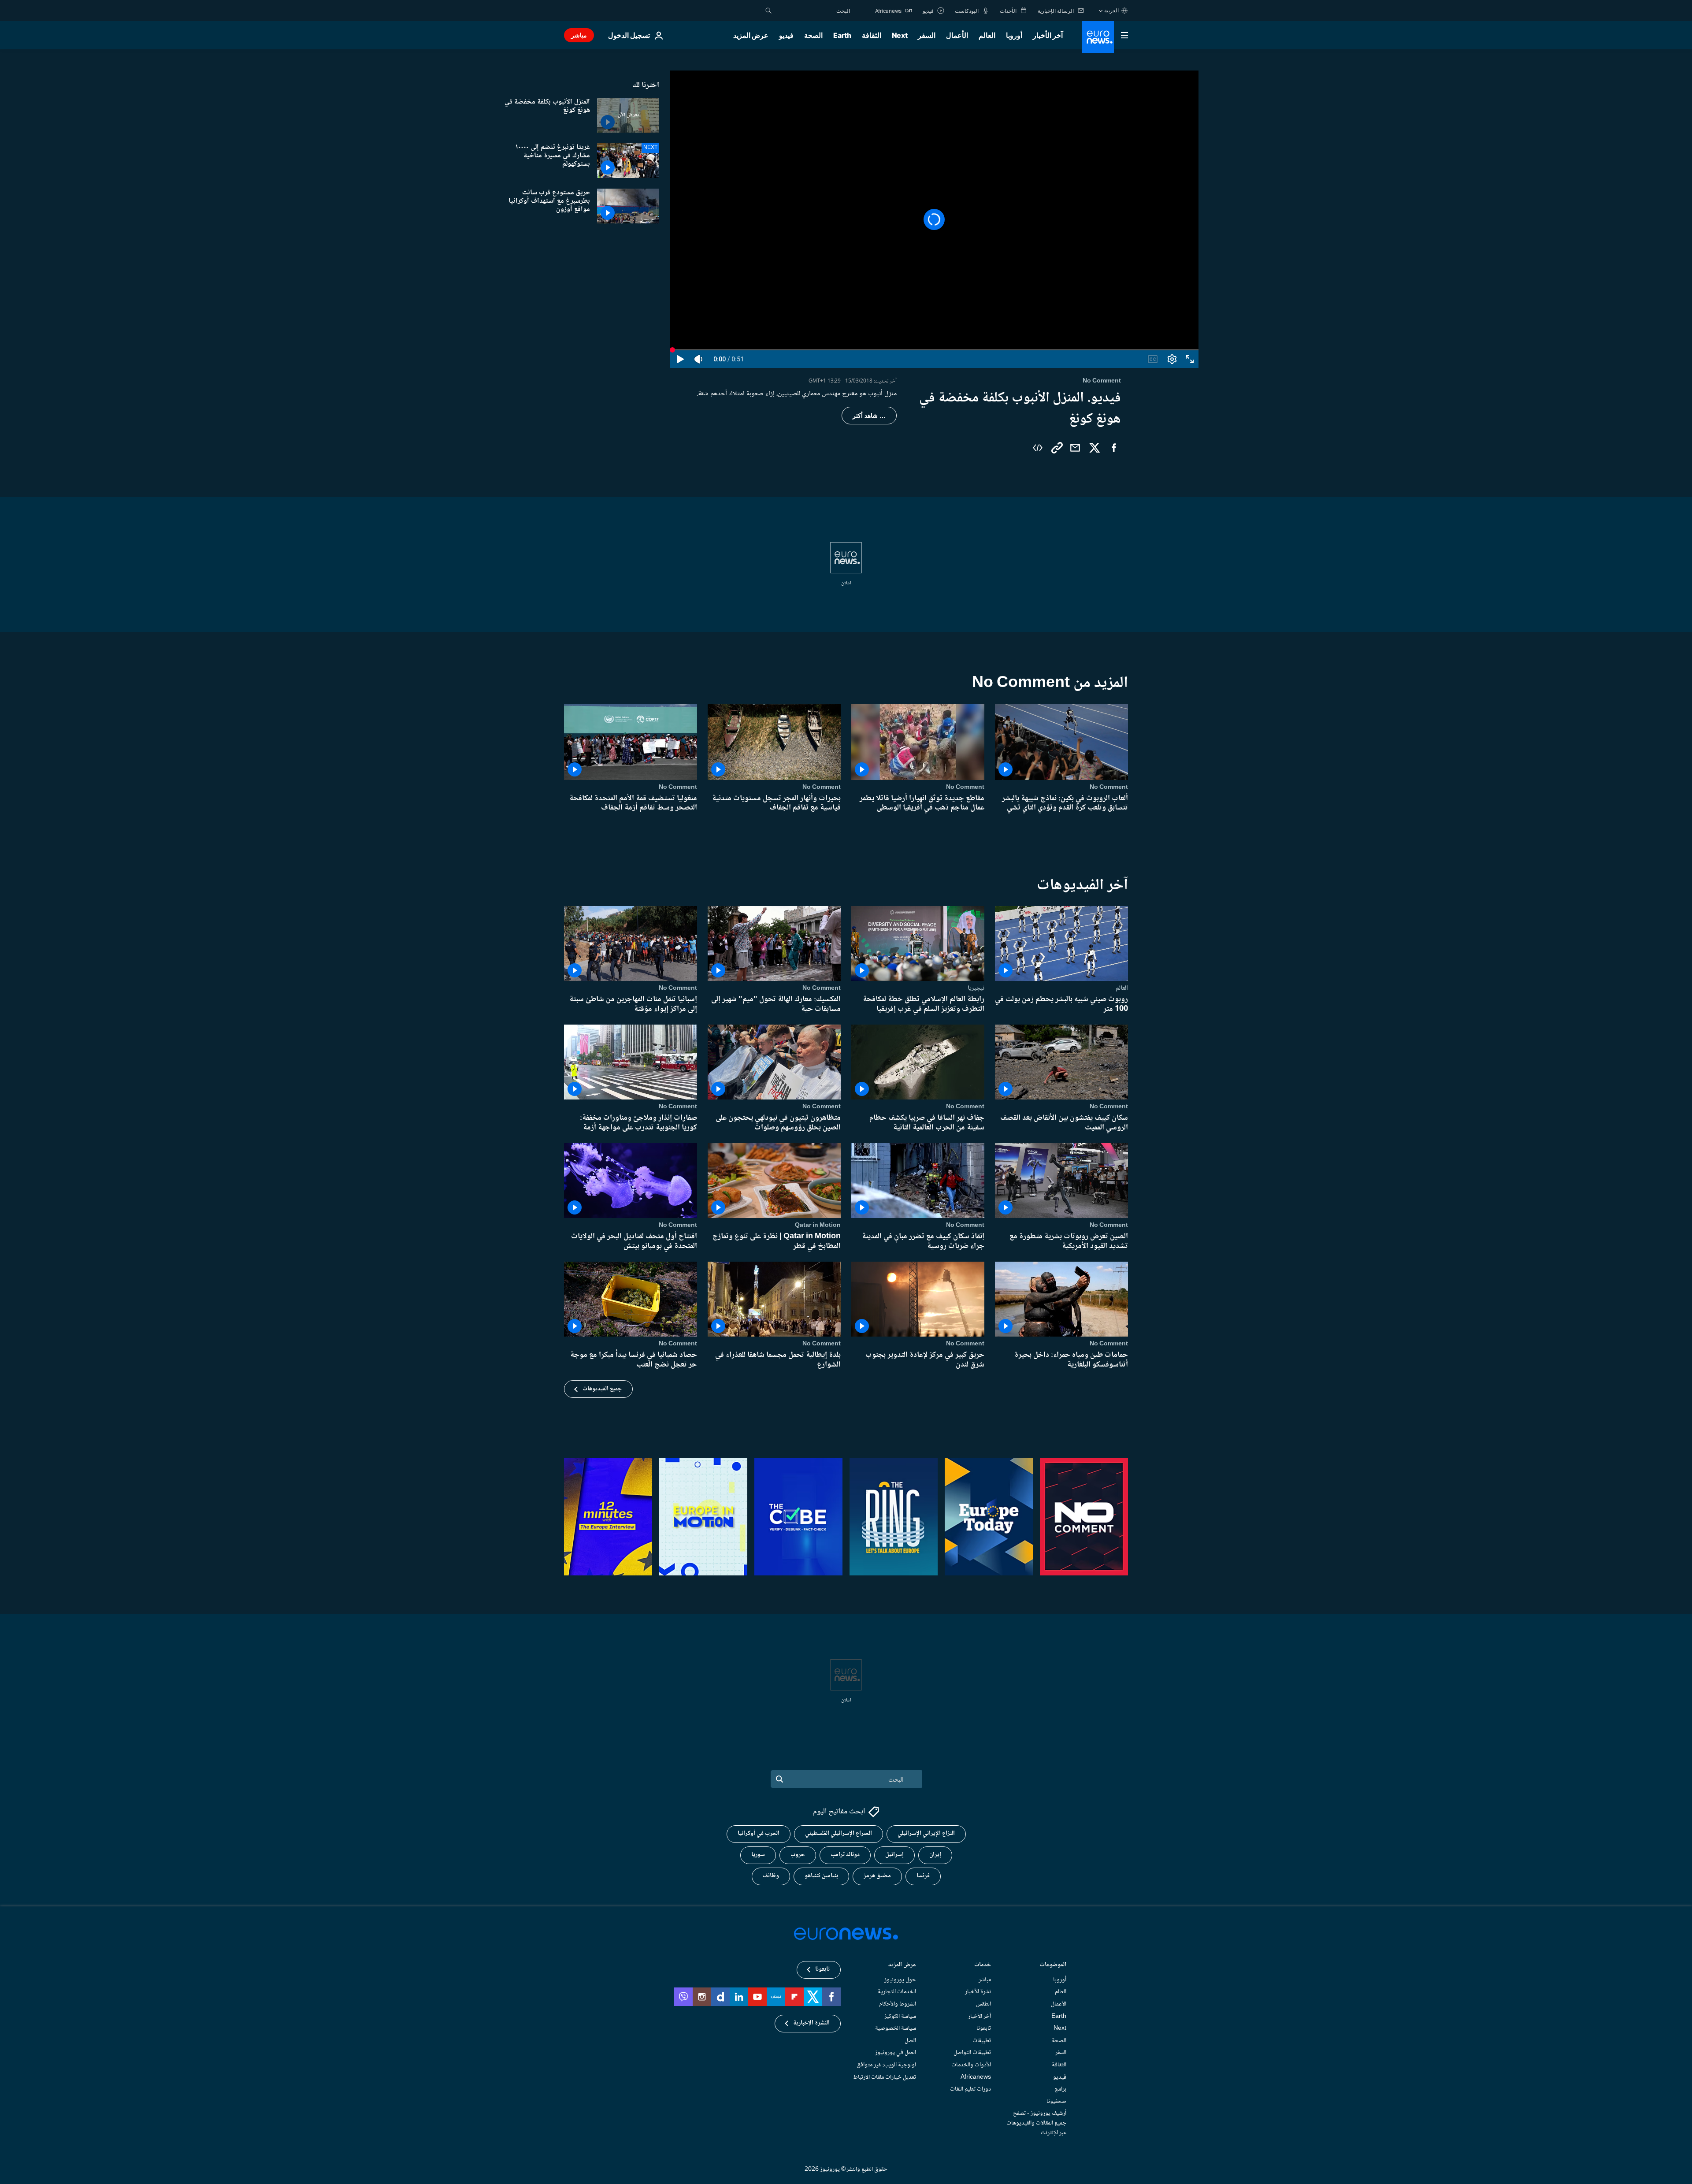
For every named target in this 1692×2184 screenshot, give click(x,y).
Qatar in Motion (818, 1225)
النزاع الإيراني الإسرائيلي (926, 1834)
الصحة (813, 35)
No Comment (1109, 787)
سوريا (758, 1855)
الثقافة (872, 35)
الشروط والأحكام (898, 2004)
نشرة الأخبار (978, 1992)
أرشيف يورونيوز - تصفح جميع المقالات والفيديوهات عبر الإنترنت (1036, 2123)
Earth (842, 35)
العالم (987, 35)
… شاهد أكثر (869, 416)
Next (900, 35)
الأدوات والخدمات (971, 2065)
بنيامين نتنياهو (821, 1876)
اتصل (910, 2041)
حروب (798, 1855)
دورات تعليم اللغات (970, 2089)
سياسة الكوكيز (900, 2016)
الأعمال (957, 35)
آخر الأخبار (1048, 35)
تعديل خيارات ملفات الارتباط (885, 2077)
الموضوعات (1053, 1966)
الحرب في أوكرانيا (759, 1834)
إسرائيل (894, 1855)
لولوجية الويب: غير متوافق (886, 2065)
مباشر (579, 35)
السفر (927, 35)
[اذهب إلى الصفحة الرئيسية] (1098, 37)
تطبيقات (982, 2041)
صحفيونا (1056, 2102)
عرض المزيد (902, 1966)
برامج (1060, 2089)
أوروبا (1014, 35)
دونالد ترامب (845, 1855)
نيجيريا (976, 988)
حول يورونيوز (900, 1980)
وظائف (771, 1876)
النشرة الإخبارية (811, 2023)
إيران (935, 1855)
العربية (1111, 10)
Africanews (976, 2077)
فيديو (786, 35)
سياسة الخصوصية (896, 2028)
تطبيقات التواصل (972, 2053)
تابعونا (984, 2028)
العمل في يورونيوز (896, 2053)
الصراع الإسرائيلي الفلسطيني (839, 1834)
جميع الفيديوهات (602, 1389)
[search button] (768, 11)
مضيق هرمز (877, 1876)
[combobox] (813, 11)
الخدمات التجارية (897, 1992)
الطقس (983, 2004)
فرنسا (923, 1876)
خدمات (983, 1966)
